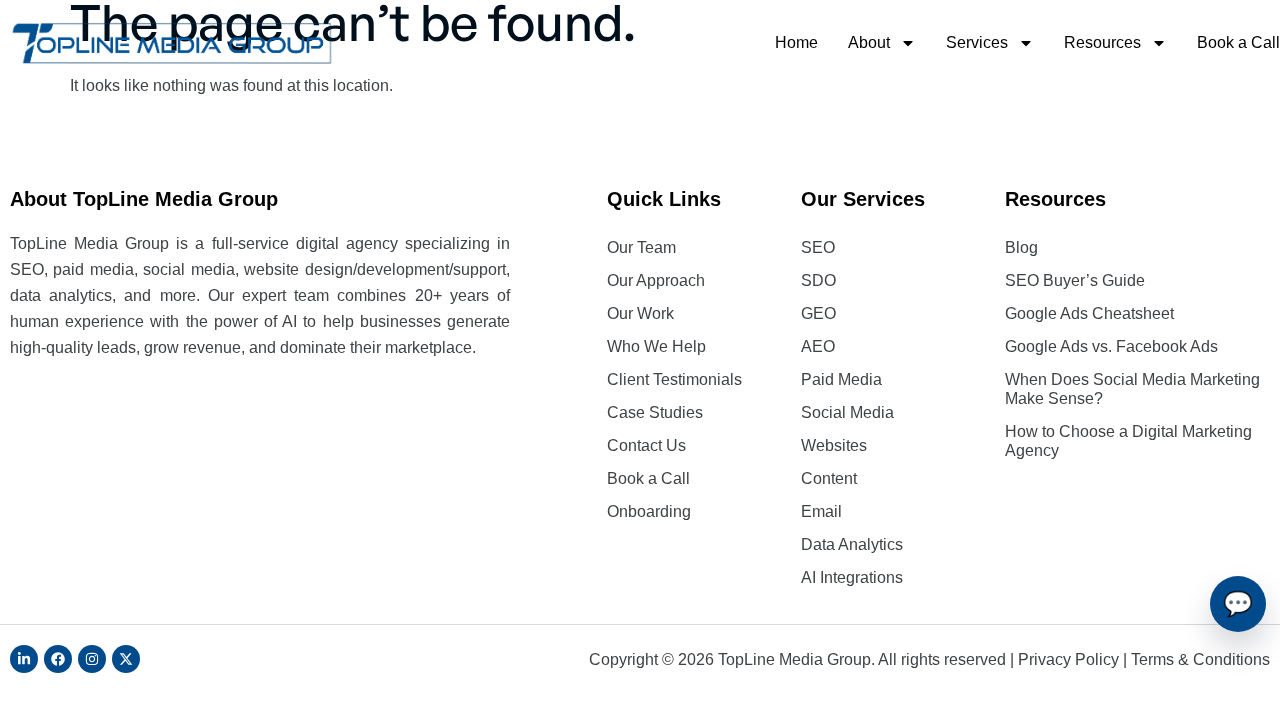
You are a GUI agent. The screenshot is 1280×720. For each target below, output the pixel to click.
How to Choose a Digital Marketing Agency (1128, 441)
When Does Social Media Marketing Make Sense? (1132, 389)
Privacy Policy (1068, 659)
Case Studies (655, 412)
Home (796, 42)
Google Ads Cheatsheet (1089, 313)
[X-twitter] (126, 659)
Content (829, 478)
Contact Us (646, 445)
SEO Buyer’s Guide (1075, 280)
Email (821, 511)
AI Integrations (852, 577)
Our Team (641, 247)
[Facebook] (58, 659)
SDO (818, 280)
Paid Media (841, 379)
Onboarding (649, 511)
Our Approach (656, 280)
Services (977, 42)
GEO (818, 313)
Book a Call (1238, 42)
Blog (1021, 247)
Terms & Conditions (1200, 659)
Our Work (640, 313)
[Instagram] (92, 659)
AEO (818, 346)
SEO (818, 247)
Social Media (847, 412)
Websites (834, 445)
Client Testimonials (674, 379)
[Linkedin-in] (24, 659)
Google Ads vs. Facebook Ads (1111, 346)
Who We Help (656, 346)
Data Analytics (852, 544)
